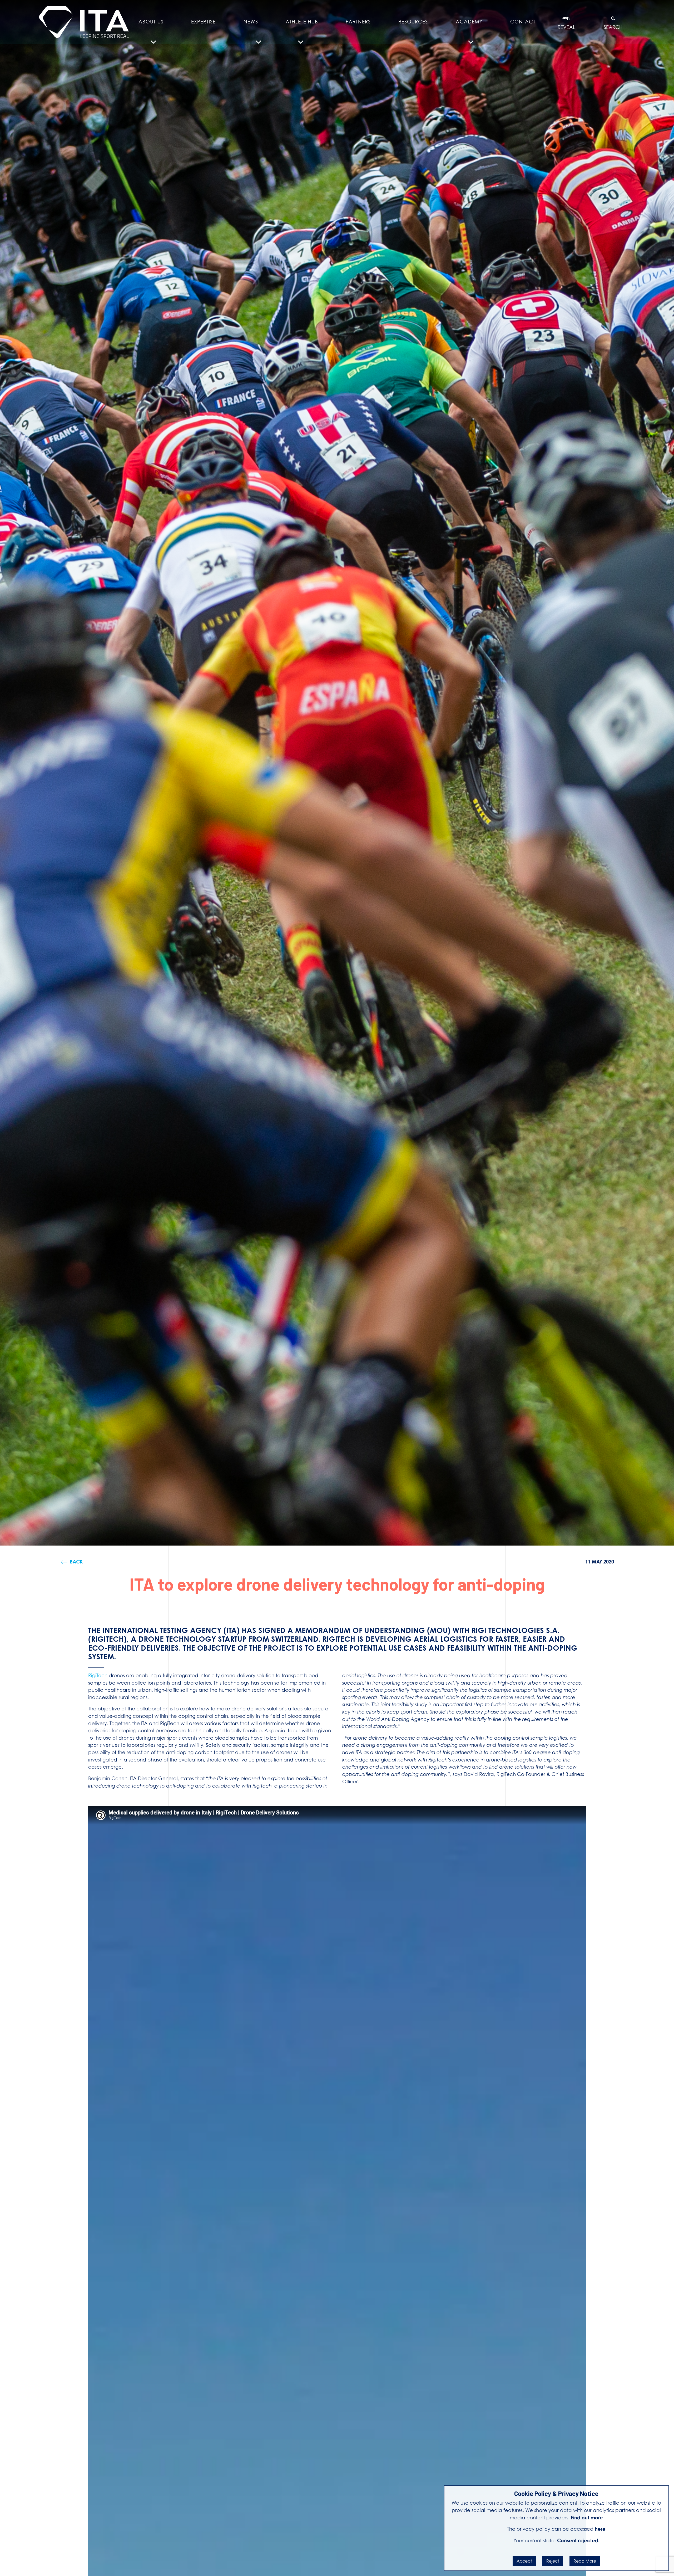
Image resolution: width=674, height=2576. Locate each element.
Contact (523, 22)
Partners (358, 22)
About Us (151, 22)
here (600, 2529)
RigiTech (98, 1675)
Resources (413, 22)
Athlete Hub (302, 22)
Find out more (587, 2518)
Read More (585, 2561)
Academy (469, 22)
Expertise (203, 22)
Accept (524, 2561)
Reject (553, 2561)
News (251, 22)
